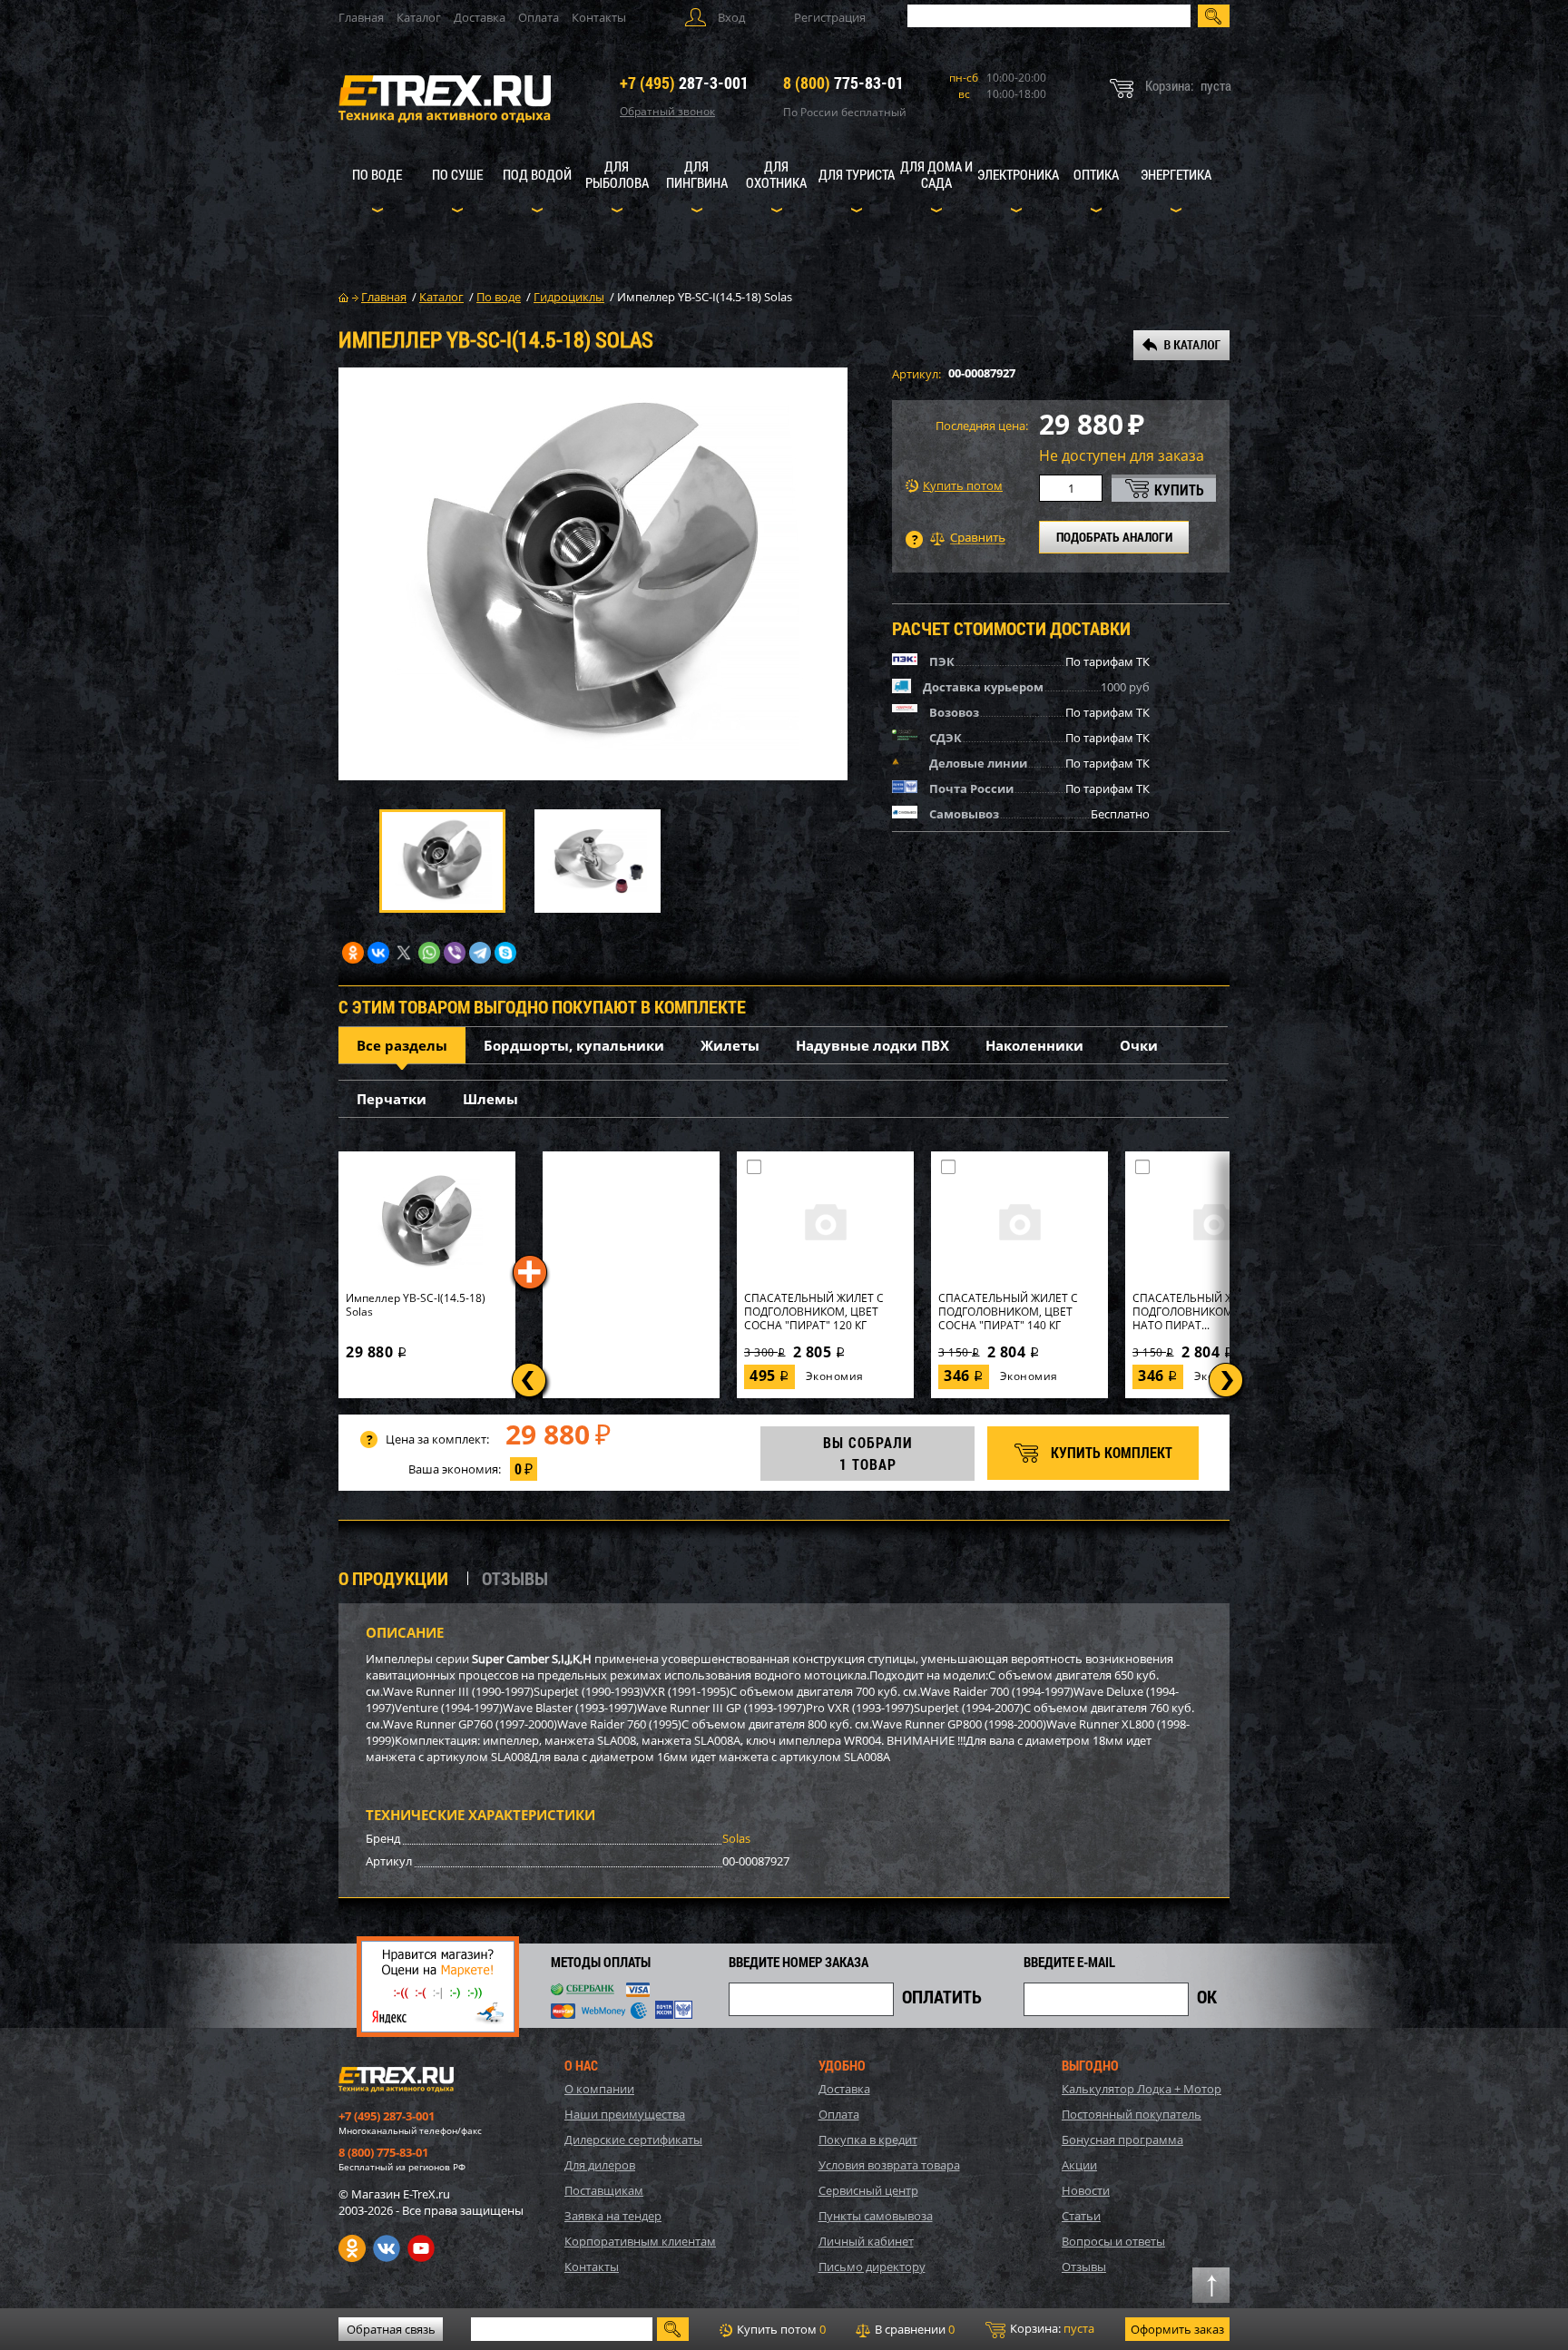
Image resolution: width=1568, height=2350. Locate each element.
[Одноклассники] (353, 953)
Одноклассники (352, 2248)
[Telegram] (480, 953)
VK (387, 2248)
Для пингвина (697, 174)
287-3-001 (684, 83)
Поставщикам (604, 2190)
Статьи (1081, 2216)
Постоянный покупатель (1132, 2114)
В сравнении (913, 2329)
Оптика (1096, 174)
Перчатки (392, 1099)
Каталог (419, 17)
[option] (593, 574)
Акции (1079, 2165)
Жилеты (730, 1045)
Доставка (480, 17)
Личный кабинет (866, 2241)
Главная (361, 17)
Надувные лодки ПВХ (872, 1045)
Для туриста (857, 174)
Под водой (537, 174)
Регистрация (830, 17)
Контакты (599, 17)
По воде (377, 174)
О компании (599, 2089)
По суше (457, 174)
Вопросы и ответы (1113, 2241)
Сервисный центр (868, 2190)
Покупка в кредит (868, 2139)
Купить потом (963, 486)
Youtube (421, 2248)
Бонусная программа (1122, 2139)
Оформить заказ (1177, 2329)
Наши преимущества (625, 2114)
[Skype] (505, 953)
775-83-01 (843, 83)
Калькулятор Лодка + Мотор (1142, 2089)
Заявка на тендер (613, 2216)
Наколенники (1034, 1045)
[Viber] (455, 953)
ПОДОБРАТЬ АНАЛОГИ (1114, 537)
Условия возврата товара (889, 2165)
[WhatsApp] (429, 953)
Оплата (539, 17)
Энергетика (1176, 174)
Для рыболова (617, 174)
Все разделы (402, 1045)
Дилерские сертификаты (633, 2139)
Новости (1086, 2190)
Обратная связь (391, 2329)
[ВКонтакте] (378, 953)
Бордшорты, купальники (574, 1045)
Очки (1139, 1045)
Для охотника (776, 174)
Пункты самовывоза (876, 2216)
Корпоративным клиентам (640, 2241)
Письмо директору (872, 2267)
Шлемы (490, 1099)
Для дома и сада (936, 174)
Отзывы (1084, 2267)
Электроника (1018, 174)
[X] (404, 953)
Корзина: (1051, 2328)
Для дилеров (600, 2165)
